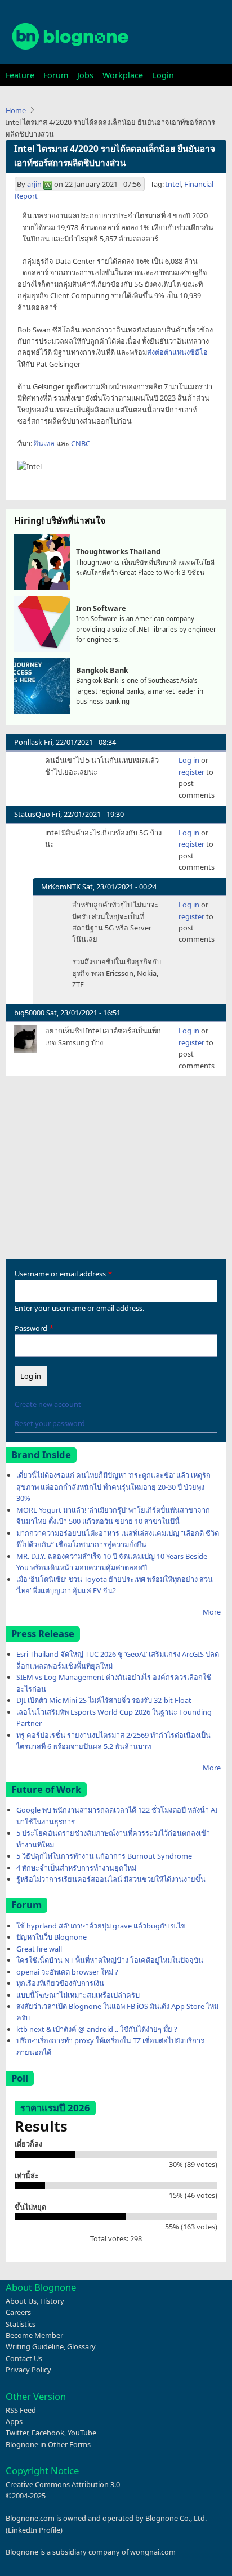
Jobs (85, 75)
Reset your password (50, 1423)
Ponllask (28, 742)
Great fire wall (39, 1949)
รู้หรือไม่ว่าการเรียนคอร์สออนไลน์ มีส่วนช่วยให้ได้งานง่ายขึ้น (111, 1879)
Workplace (123, 75)
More (212, 1612)
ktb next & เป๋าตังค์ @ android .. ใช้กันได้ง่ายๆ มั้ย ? (97, 2029)
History (52, 2301)
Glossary (81, 2346)
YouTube (82, 2433)
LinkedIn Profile (34, 2530)
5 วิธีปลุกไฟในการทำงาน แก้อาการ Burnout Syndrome (104, 1856)
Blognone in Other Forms (48, 2444)
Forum (56, 75)
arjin (34, 184)
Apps (14, 2421)
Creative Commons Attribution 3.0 (63, 2484)
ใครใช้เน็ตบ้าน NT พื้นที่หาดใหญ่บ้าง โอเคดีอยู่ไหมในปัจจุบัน (110, 1960)
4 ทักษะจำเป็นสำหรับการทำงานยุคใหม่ (76, 1868)
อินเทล (44, 443)
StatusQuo (32, 814)
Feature (20, 75)
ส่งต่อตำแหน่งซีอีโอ (177, 352)
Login (163, 75)
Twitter (17, 2433)
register (191, 772)
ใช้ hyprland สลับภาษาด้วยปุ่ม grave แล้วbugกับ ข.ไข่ (101, 1926)
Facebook (48, 2433)
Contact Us (24, 2358)
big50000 (29, 1013)
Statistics (21, 2324)
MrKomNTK (61, 887)
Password (31, 1328)
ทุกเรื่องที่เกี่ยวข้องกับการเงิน (60, 1983)
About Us (21, 2301)
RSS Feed (21, 2410)
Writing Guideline (35, 2346)
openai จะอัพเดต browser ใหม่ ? (67, 1972)
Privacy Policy (28, 2370)
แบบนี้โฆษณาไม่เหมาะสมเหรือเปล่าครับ (78, 1995)
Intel (173, 184)
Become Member (34, 2335)
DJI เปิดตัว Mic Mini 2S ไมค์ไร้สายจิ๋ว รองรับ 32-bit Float (104, 1700)
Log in (189, 760)
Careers (18, 2312)
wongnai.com (153, 2552)
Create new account (48, 1404)
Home (16, 110)
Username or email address (60, 1274)
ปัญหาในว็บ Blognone (52, 1937)
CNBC (81, 443)
